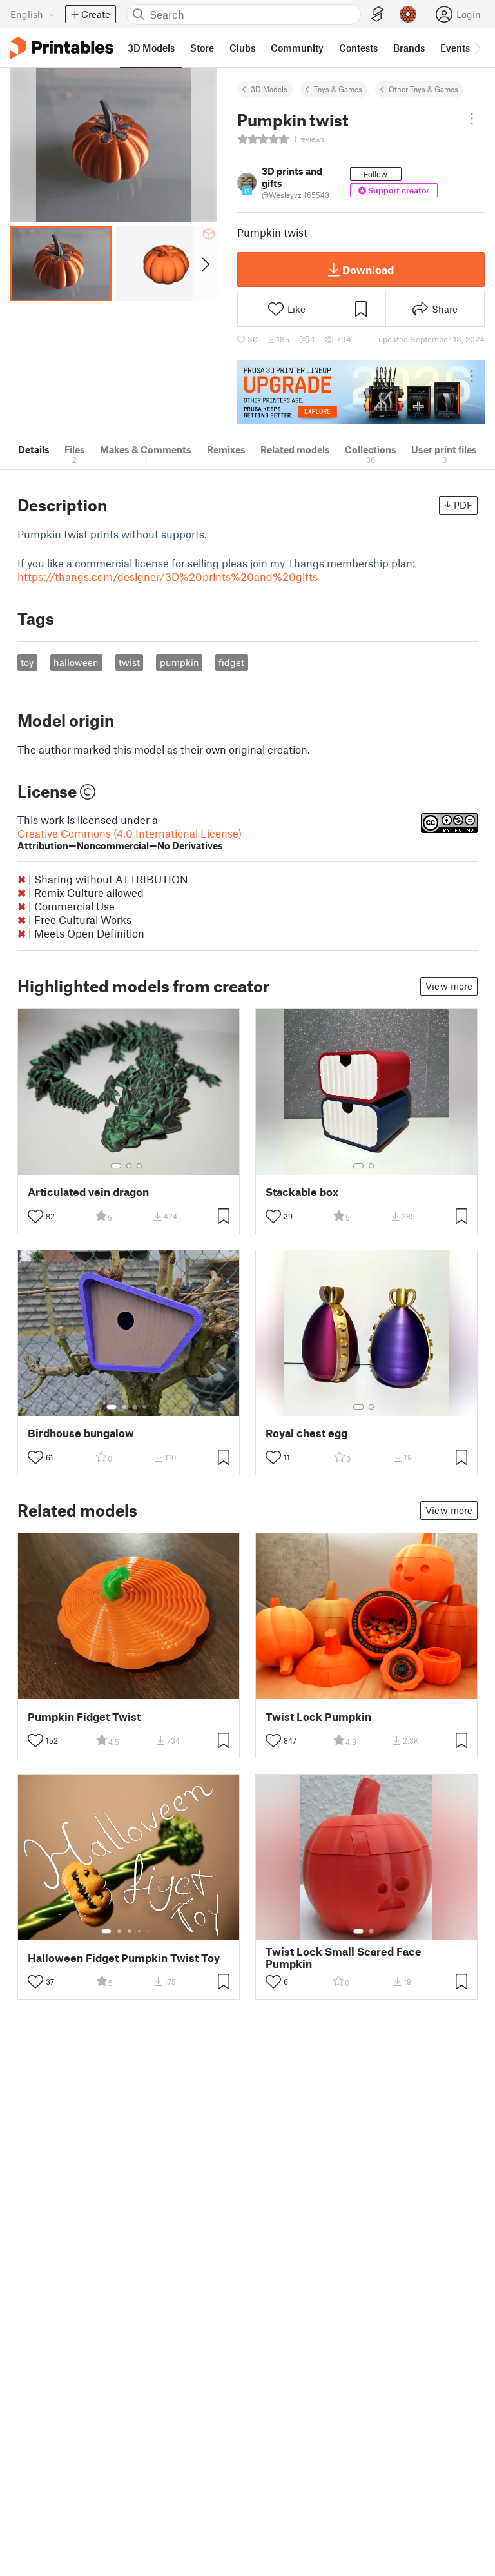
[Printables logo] (62, 48)
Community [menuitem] (297, 48)
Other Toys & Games (423, 89)
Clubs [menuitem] (242, 48)
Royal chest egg (306, 1433)
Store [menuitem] (202, 48)
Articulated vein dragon (88, 1192)
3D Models (269, 89)
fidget (231, 662)
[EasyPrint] (378, 15)
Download (368, 270)
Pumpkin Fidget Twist (84, 1717)
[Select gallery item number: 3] (139, 1166)
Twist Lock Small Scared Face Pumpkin (344, 1958)
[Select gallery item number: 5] (149, 1931)
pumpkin (180, 662)
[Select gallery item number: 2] (129, 1166)
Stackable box (302, 1192)
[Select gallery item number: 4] (145, 1407)
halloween (76, 662)
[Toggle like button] (35, 1216)
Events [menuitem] (455, 48)
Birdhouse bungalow (81, 1433)
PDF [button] (463, 505)
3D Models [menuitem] (151, 48)
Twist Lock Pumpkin (318, 1717)
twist (129, 662)
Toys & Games (338, 89)
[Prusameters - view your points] (408, 14)
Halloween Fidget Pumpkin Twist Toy (124, 1958)
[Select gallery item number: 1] (116, 1166)
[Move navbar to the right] (477, 48)
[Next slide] (205, 264)
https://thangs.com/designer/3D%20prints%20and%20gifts (168, 576)
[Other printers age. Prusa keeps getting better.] (361, 392)
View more (449, 986)
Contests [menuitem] (358, 48)
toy (27, 662)
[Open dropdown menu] (472, 119)
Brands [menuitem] (409, 48)
